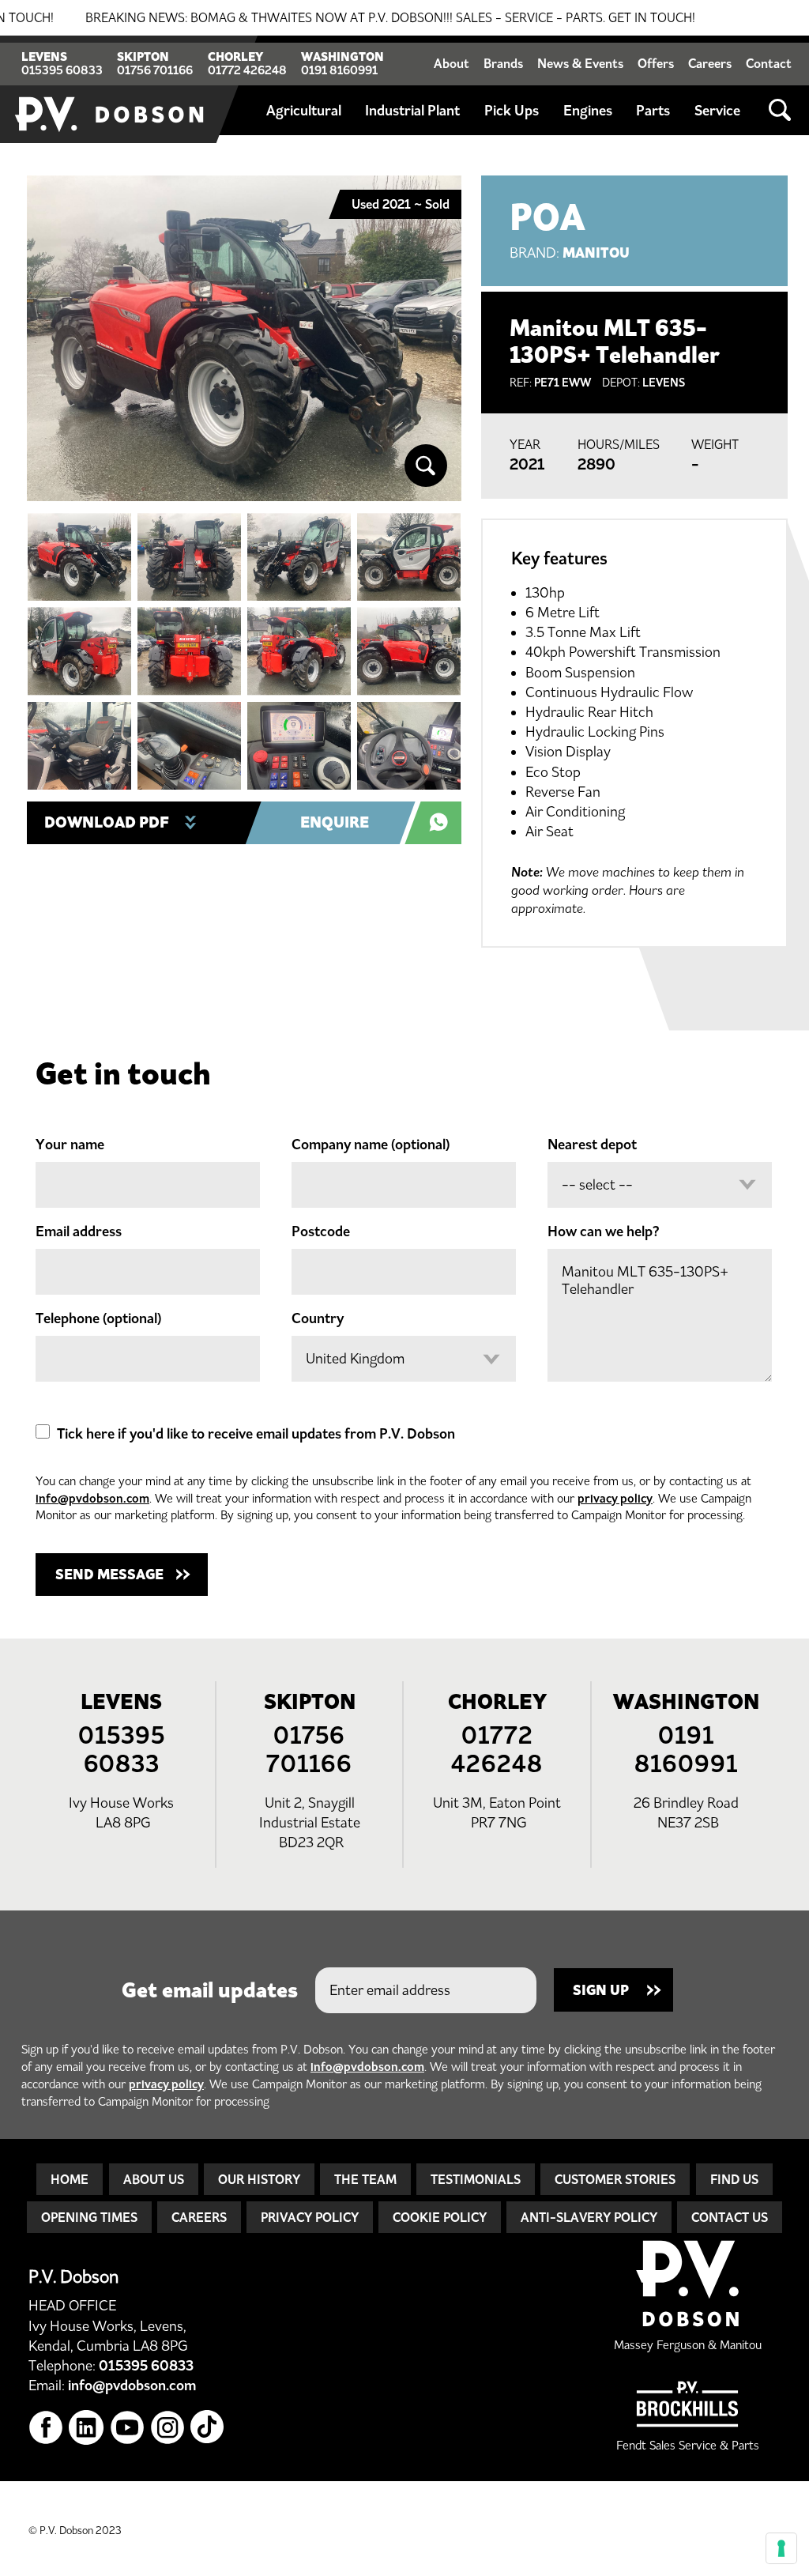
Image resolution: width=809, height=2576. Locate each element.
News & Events (580, 63)
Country (318, 1318)
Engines (588, 111)
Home (70, 2179)
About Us (154, 2179)
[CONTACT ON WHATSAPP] (442, 823)
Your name (70, 1145)
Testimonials (476, 2179)
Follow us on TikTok (208, 2428)
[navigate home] (111, 89)
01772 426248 (247, 70)
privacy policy (615, 1498)
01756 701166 (155, 70)
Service (717, 111)
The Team (365, 2179)
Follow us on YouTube (128, 2428)
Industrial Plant (412, 111)
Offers (656, 63)
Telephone (98, 1318)
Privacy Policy (310, 2217)
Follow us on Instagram (168, 2428)
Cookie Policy (440, 2217)
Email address (79, 1231)
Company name (371, 1145)
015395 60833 (62, 70)
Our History (259, 2179)
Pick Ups (512, 111)
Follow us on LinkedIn (87, 2428)
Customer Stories (615, 2179)
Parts (653, 111)
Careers (710, 63)
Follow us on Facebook (46, 2428)
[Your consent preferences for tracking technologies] (781, 2548)
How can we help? (604, 1231)
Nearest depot (592, 1145)
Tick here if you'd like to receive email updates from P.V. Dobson (256, 1434)
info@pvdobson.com (92, 1498)
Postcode (321, 1231)
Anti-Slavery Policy (589, 2217)
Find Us (734, 2179)
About (452, 63)
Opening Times (89, 2217)
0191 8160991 (339, 70)
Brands (503, 63)
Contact (769, 63)
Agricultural (304, 111)
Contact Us (730, 2217)
